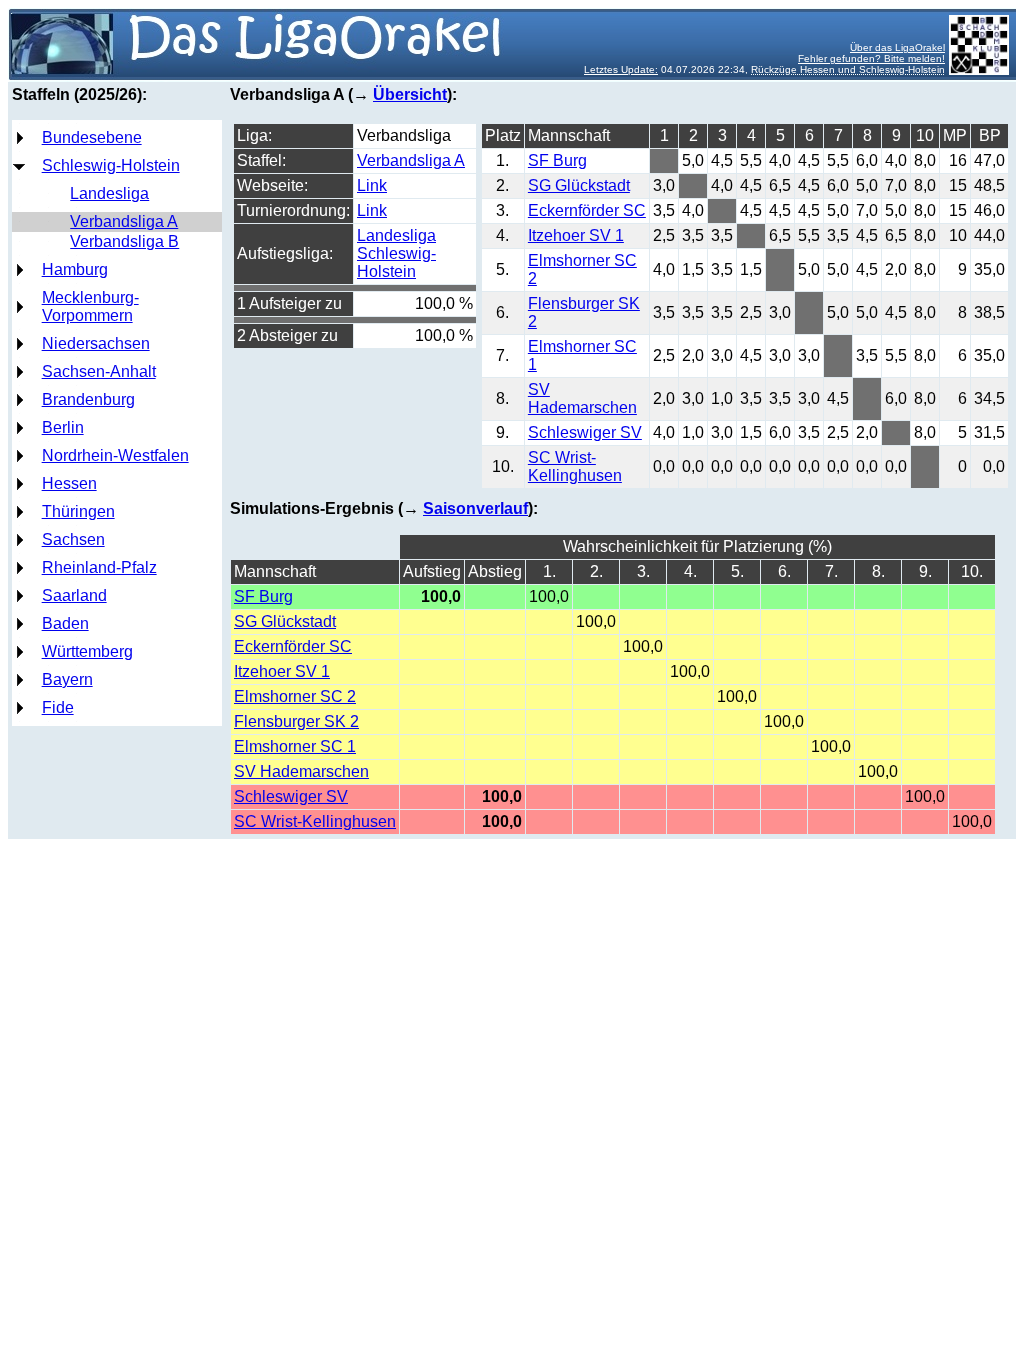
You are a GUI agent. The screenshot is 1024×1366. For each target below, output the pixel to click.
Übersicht (410, 94)
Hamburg (75, 269)
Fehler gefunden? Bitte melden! (871, 58)
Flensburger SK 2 (296, 721)
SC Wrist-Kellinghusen (575, 466)
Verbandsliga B (124, 241)
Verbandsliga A (124, 221)
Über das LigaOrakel (897, 47)
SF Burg (557, 160)
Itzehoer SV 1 (576, 235)
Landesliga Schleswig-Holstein (396, 253)
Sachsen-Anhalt (99, 371)
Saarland (74, 595)
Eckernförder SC (587, 210)
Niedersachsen (96, 343)
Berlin (63, 427)
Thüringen (78, 511)
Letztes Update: (621, 69)
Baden (65, 623)
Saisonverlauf (475, 508)
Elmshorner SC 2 (295, 696)
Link (372, 185)
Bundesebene (92, 137)
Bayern (67, 679)
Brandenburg (88, 399)
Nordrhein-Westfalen (115, 455)
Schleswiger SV (585, 432)
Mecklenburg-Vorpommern (90, 306)
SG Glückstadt (579, 185)
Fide (58, 707)
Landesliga (109, 193)
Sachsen (73, 539)
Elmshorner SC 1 (295, 746)
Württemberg (87, 651)
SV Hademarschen (582, 398)
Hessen (69, 483)
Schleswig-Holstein (111, 165)
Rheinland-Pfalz (99, 567)
